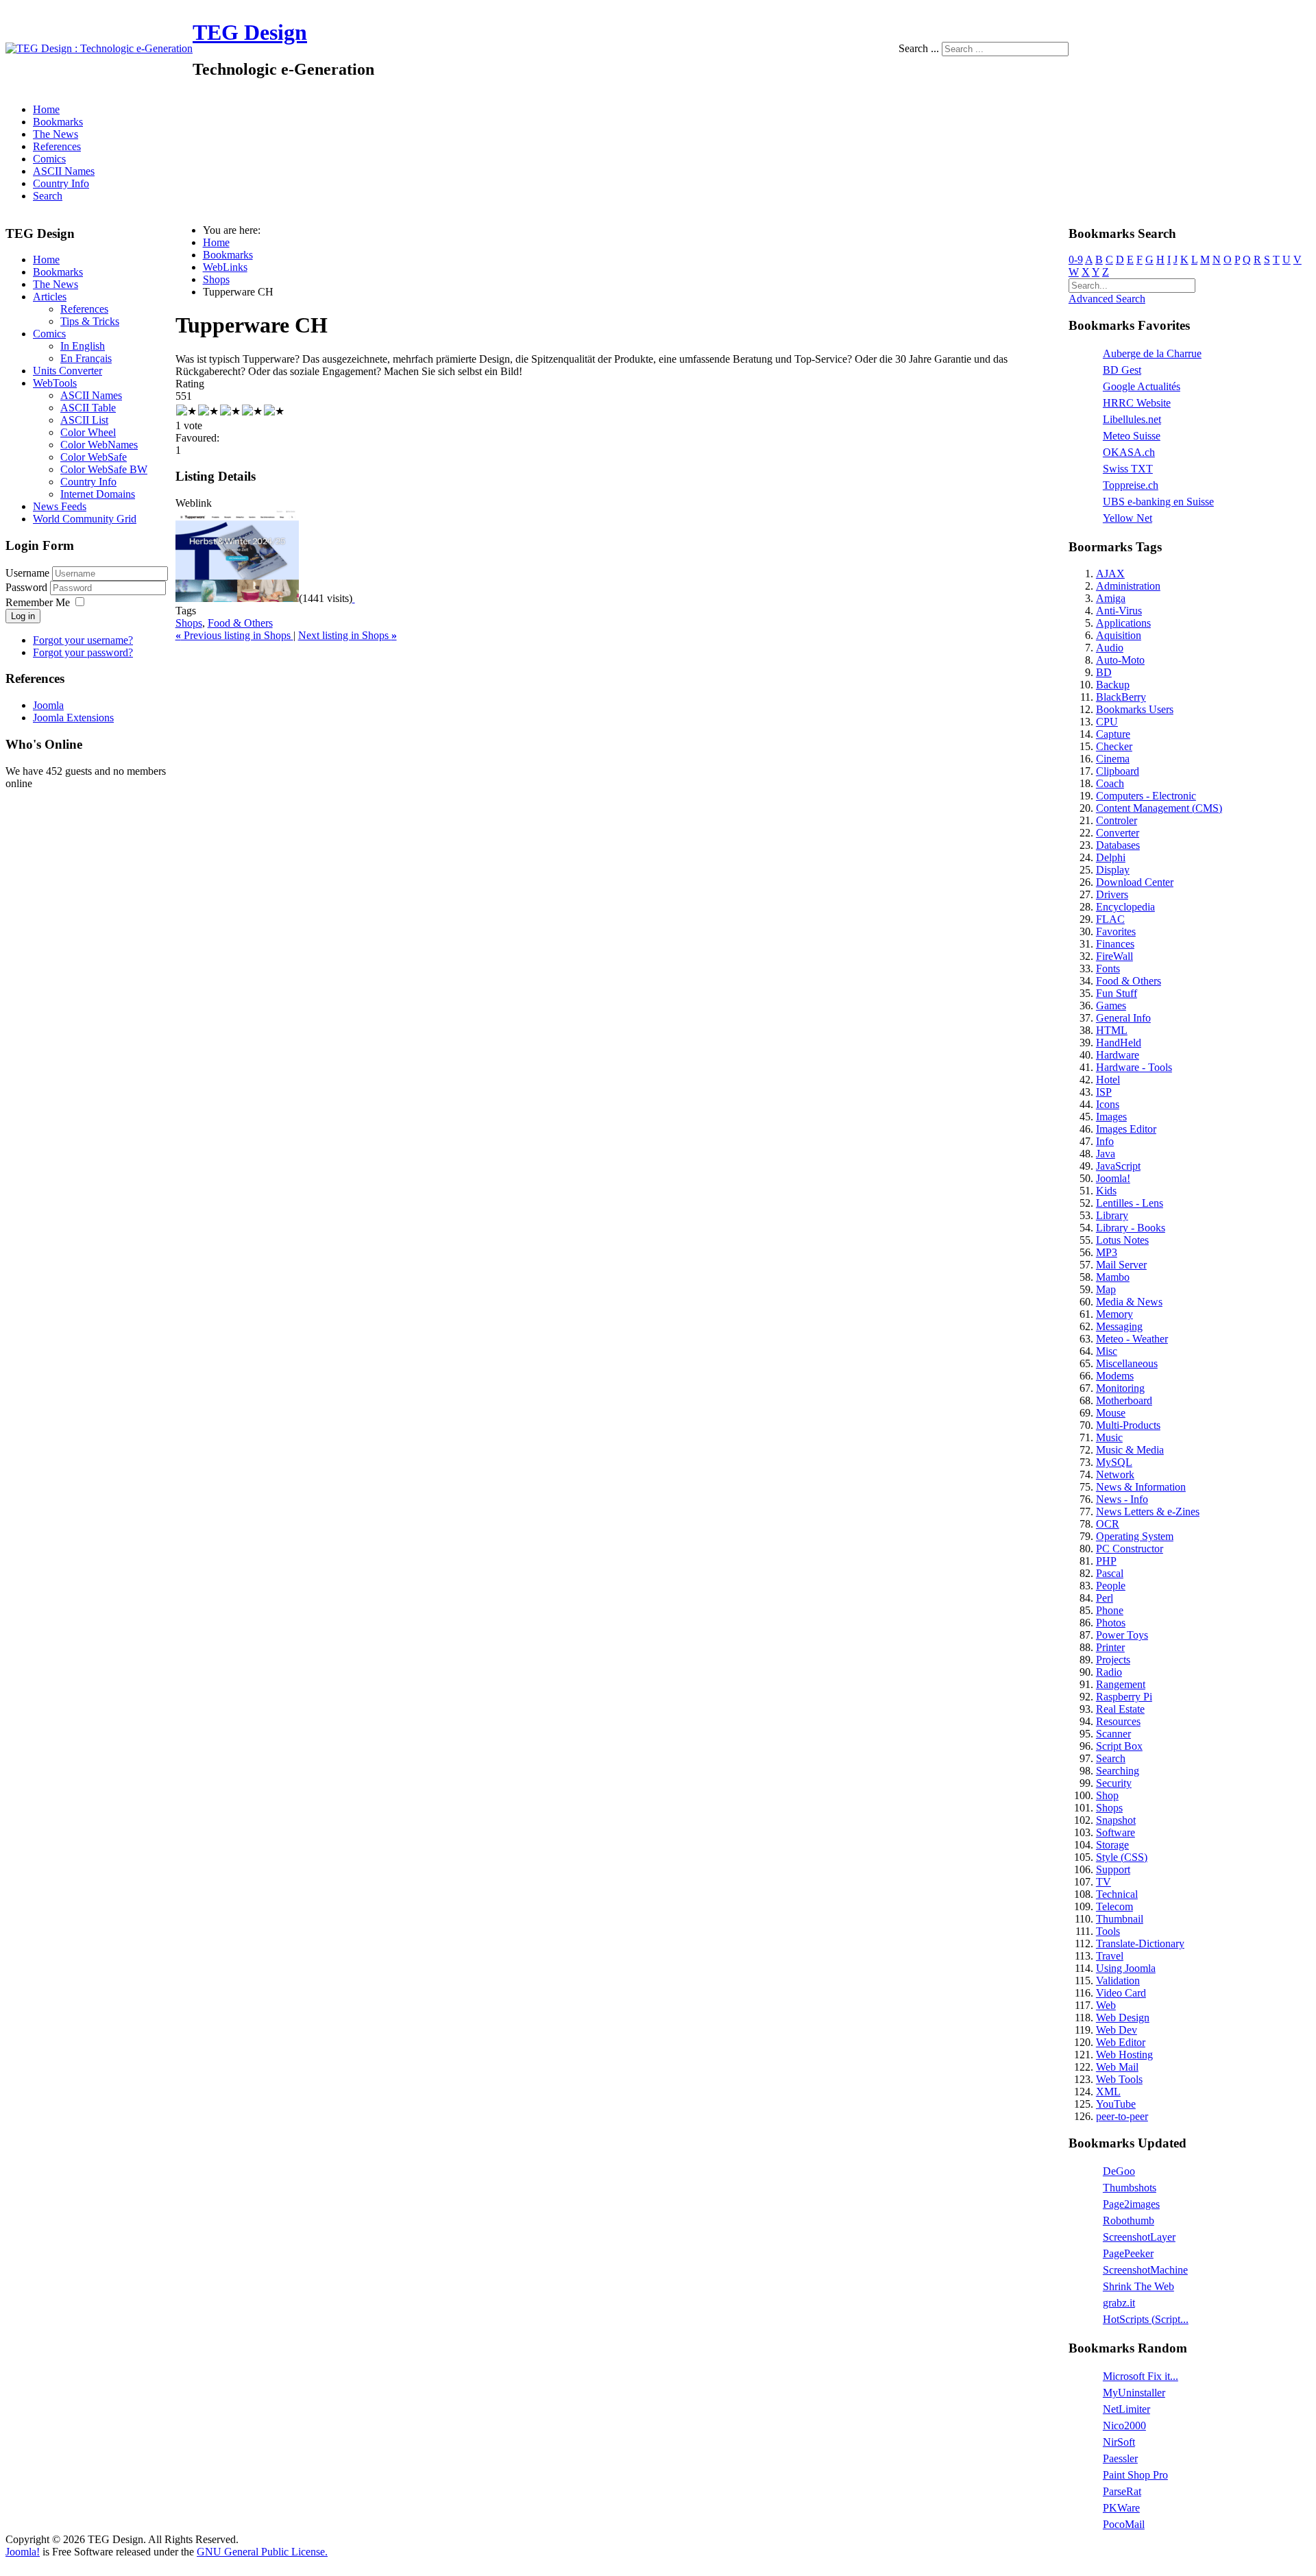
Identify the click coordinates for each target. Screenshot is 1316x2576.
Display (1113, 870)
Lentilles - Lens (1130, 1203)
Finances (1115, 944)
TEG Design (250, 32)
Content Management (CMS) (1159, 808)
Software (1116, 1832)
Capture (1113, 734)
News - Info (1122, 1499)
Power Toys (1122, 1635)
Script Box (1119, 1746)
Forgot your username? (83, 640)
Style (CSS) (1122, 1857)
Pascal (1110, 1573)
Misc (1107, 1351)
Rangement (1121, 1684)
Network (1115, 1474)
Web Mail (1117, 2067)
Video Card (1121, 1993)
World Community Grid (85, 519)
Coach (1110, 783)
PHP (1106, 1561)
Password (28, 587)
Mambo (1113, 1277)
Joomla (48, 705)
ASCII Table (88, 408)
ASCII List (84, 420)
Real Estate (1120, 1709)
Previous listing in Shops (234, 635)
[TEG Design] (99, 48)
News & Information (1141, 1487)
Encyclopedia (1125, 907)
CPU (1107, 722)
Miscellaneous (1127, 1363)
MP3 (1107, 1252)
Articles (50, 297)
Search (48, 196)
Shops (189, 623)
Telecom (1114, 1906)
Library (1112, 1215)
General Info (1123, 1018)
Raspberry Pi (1124, 1697)
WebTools (55, 383)
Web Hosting (1124, 2055)
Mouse (1111, 1413)
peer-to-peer (1122, 2116)
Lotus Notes (1122, 1240)
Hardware (1118, 1055)
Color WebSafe (94, 457)
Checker (1114, 746)
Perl (1105, 1598)
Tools (1108, 1931)
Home (46, 109)
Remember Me (38, 602)
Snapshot (1116, 1820)
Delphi (1111, 857)
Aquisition (1119, 635)
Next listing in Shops (348, 635)
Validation (1118, 1981)
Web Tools (1119, 2079)
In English (83, 346)
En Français (86, 358)
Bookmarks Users (1135, 709)
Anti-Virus (1119, 611)
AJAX (1110, 574)
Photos (1111, 1623)
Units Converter (68, 371)
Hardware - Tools (1134, 1067)
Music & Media (1130, 1450)
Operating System (1135, 1536)
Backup (1113, 685)
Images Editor (1126, 1129)
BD (1104, 672)
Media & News (1129, 1302)
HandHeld (1119, 1043)
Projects (1113, 1660)
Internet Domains (98, 494)
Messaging (1119, 1326)
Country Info (61, 183)
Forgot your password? (83, 652)
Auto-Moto (1120, 660)
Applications (1123, 623)
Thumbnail (1120, 1919)
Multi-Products (1128, 1425)
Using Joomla (1126, 1968)
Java (1106, 1154)
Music (1109, 1437)
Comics (49, 159)
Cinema (1113, 759)
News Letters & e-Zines (1148, 1512)
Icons (1108, 1104)
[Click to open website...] (237, 598)
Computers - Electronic (1146, 796)
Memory (1114, 1314)
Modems (1115, 1376)
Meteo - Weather (1132, 1339)
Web (1106, 2005)
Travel (1110, 1956)
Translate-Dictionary (1140, 1943)
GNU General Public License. (262, 2552)
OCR (1108, 1524)
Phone (1110, 1610)
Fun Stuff (1117, 993)
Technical (1117, 1894)
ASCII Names (64, 171)
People (1111, 1586)
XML (1108, 2092)
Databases (1118, 845)
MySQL (1114, 1462)
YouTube (1116, 2104)
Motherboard (1124, 1400)
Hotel (1108, 1080)
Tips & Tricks (90, 321)
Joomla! (1113, 1178)
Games (1111, 1006)
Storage (1112, 1845)
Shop (1107, 1795)
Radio (1109, 1672)
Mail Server (1121, 1265)
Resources (1118, 1721)
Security (1114, 1783)
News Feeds (60, 506)
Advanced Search (1107, 299)
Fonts (1108, 968)
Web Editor (1121, 2042)
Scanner (1113, 1734)
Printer (1110, 1647)
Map (1106, 1289)
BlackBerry (1121, 697)
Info (1105, 1141)
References (57, 146)
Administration (1128, 586)
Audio (1110, 648)
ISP (1104, 1092)
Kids (1106, 1191)
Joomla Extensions (73, 718)
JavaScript (1118, 1166)
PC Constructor (1130, 1549)
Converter (1118, 833)
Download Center (1135, 882)
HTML (1112, 1030)
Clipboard (1118, 771)
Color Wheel (88, 432)
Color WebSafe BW (104, 469)
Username (27, 573)
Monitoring (1120, 1388)
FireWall (1114, 956)
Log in (23, 616)
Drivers (1112, 894)
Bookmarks (58, 122)
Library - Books (1131, 1228)
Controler (1117, 820)
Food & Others (240, 623)
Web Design (1123, 2018)
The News (56, 134)
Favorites (1116, 931)
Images (1111, 1117)
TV (1104, 1882)
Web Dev (1117, 2030)
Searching (1118, 1771)
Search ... (919, 48)
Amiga (1111, 598)
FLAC (1110, 919)
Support (1113, 1869)
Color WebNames (99, 445)
